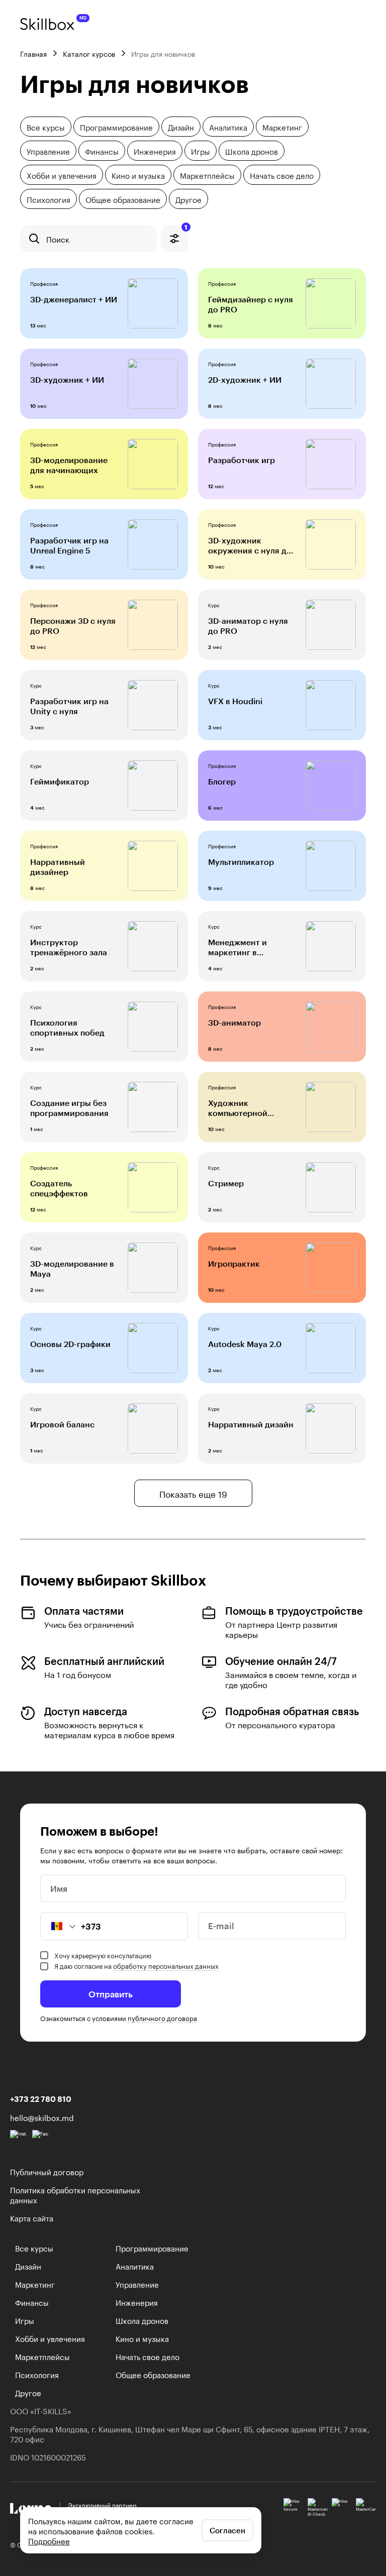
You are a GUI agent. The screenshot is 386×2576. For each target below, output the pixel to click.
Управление (48, 151)
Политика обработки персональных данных (75, 2194)
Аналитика (228, 127)
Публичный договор (47, 2171)
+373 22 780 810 (41, 2099)
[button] (58, 1926)
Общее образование (123, 199)
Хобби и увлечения (62, 175)
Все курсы (46, 127)
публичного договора (162, 2018)
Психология (49, 199)
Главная (33, 53)
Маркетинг (282, 127)
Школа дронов (252, 151)
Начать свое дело (282, 175)
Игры (201, 151)
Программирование (116, 127)
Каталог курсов (89, 53)
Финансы (102, 151)
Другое (188, 199)
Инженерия (155, 151)
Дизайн (181, 127)
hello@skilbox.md (42, 2117)
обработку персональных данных (166, 1965)
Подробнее (49, 2540)
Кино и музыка (138, 175)
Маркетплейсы (207, 175)
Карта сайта (32, 2217)
